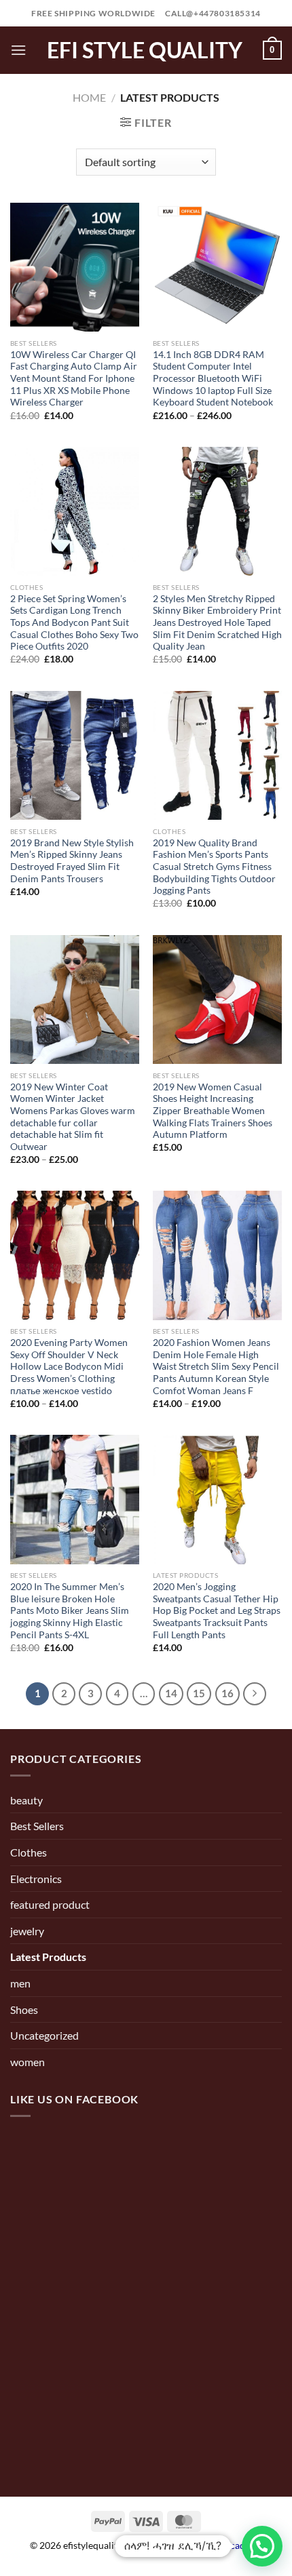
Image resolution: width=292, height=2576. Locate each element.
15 (199, 1693)
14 (171, 1693)
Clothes (29, 1852)
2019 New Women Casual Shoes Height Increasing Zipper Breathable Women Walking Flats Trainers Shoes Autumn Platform (213, 1111)
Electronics (36, 1879)
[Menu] (18, 50)
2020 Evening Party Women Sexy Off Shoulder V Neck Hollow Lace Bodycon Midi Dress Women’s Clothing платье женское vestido (69, 1367)
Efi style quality (145, 50)
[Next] (255, 1694)
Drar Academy (232, 2545)
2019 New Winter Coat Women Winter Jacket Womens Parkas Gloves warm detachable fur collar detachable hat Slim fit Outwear (73, 1117)
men (20, 1983)
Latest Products (48, 1957)
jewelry (27, 1931)
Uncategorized (44, 2035)
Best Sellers (37, 1826)
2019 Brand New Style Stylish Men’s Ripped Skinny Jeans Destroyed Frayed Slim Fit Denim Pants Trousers (72, 861)
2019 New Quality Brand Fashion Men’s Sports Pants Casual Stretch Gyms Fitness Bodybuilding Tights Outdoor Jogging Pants (214, 867)
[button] (262, 2546)
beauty (26, 1800)
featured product (50, 1904)
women (28, 2062)
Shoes (24, 2009)
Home (89, 97)
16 (227, 1693)
